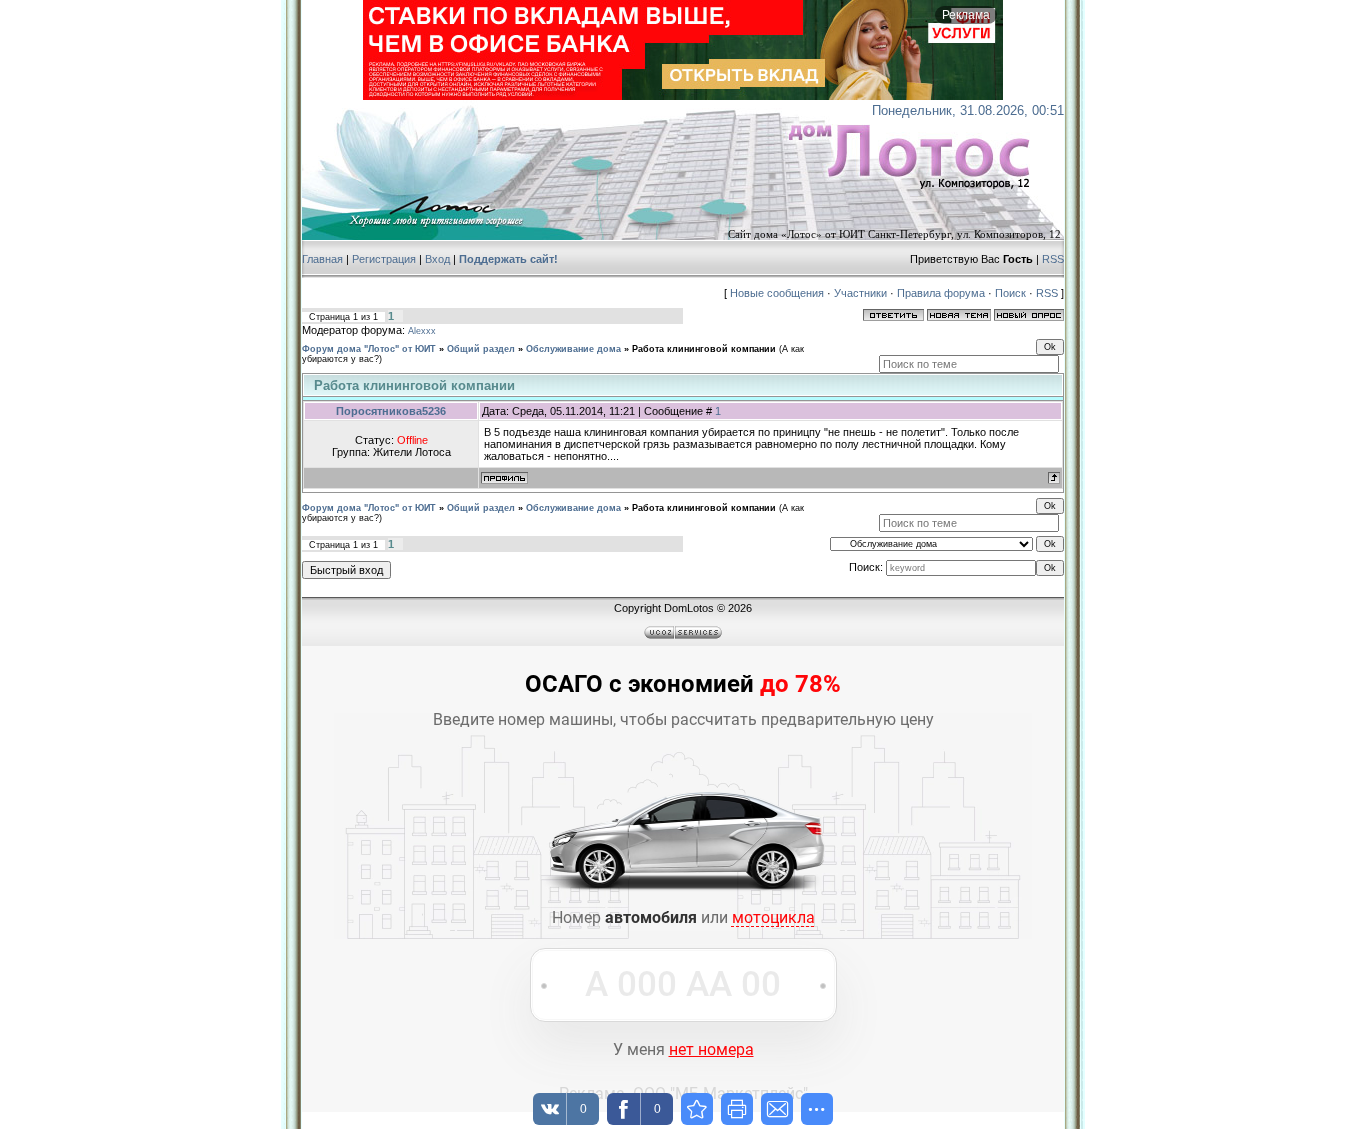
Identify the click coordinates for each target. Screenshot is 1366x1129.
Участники (860, 293)
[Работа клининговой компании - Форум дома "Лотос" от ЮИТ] (697, 1109)
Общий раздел (481, 349)
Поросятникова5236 (391, 411)
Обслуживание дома (573, 349)
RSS (1053, 259)
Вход (437, 259)
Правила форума (941, 293)
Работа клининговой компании (704, 349)
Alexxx (422, 331)
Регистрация (384, 259)
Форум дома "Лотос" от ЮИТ (369, 349)
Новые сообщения (777, 293)
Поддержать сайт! (508, 259)
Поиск (1010, 293)
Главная (322, 259)
